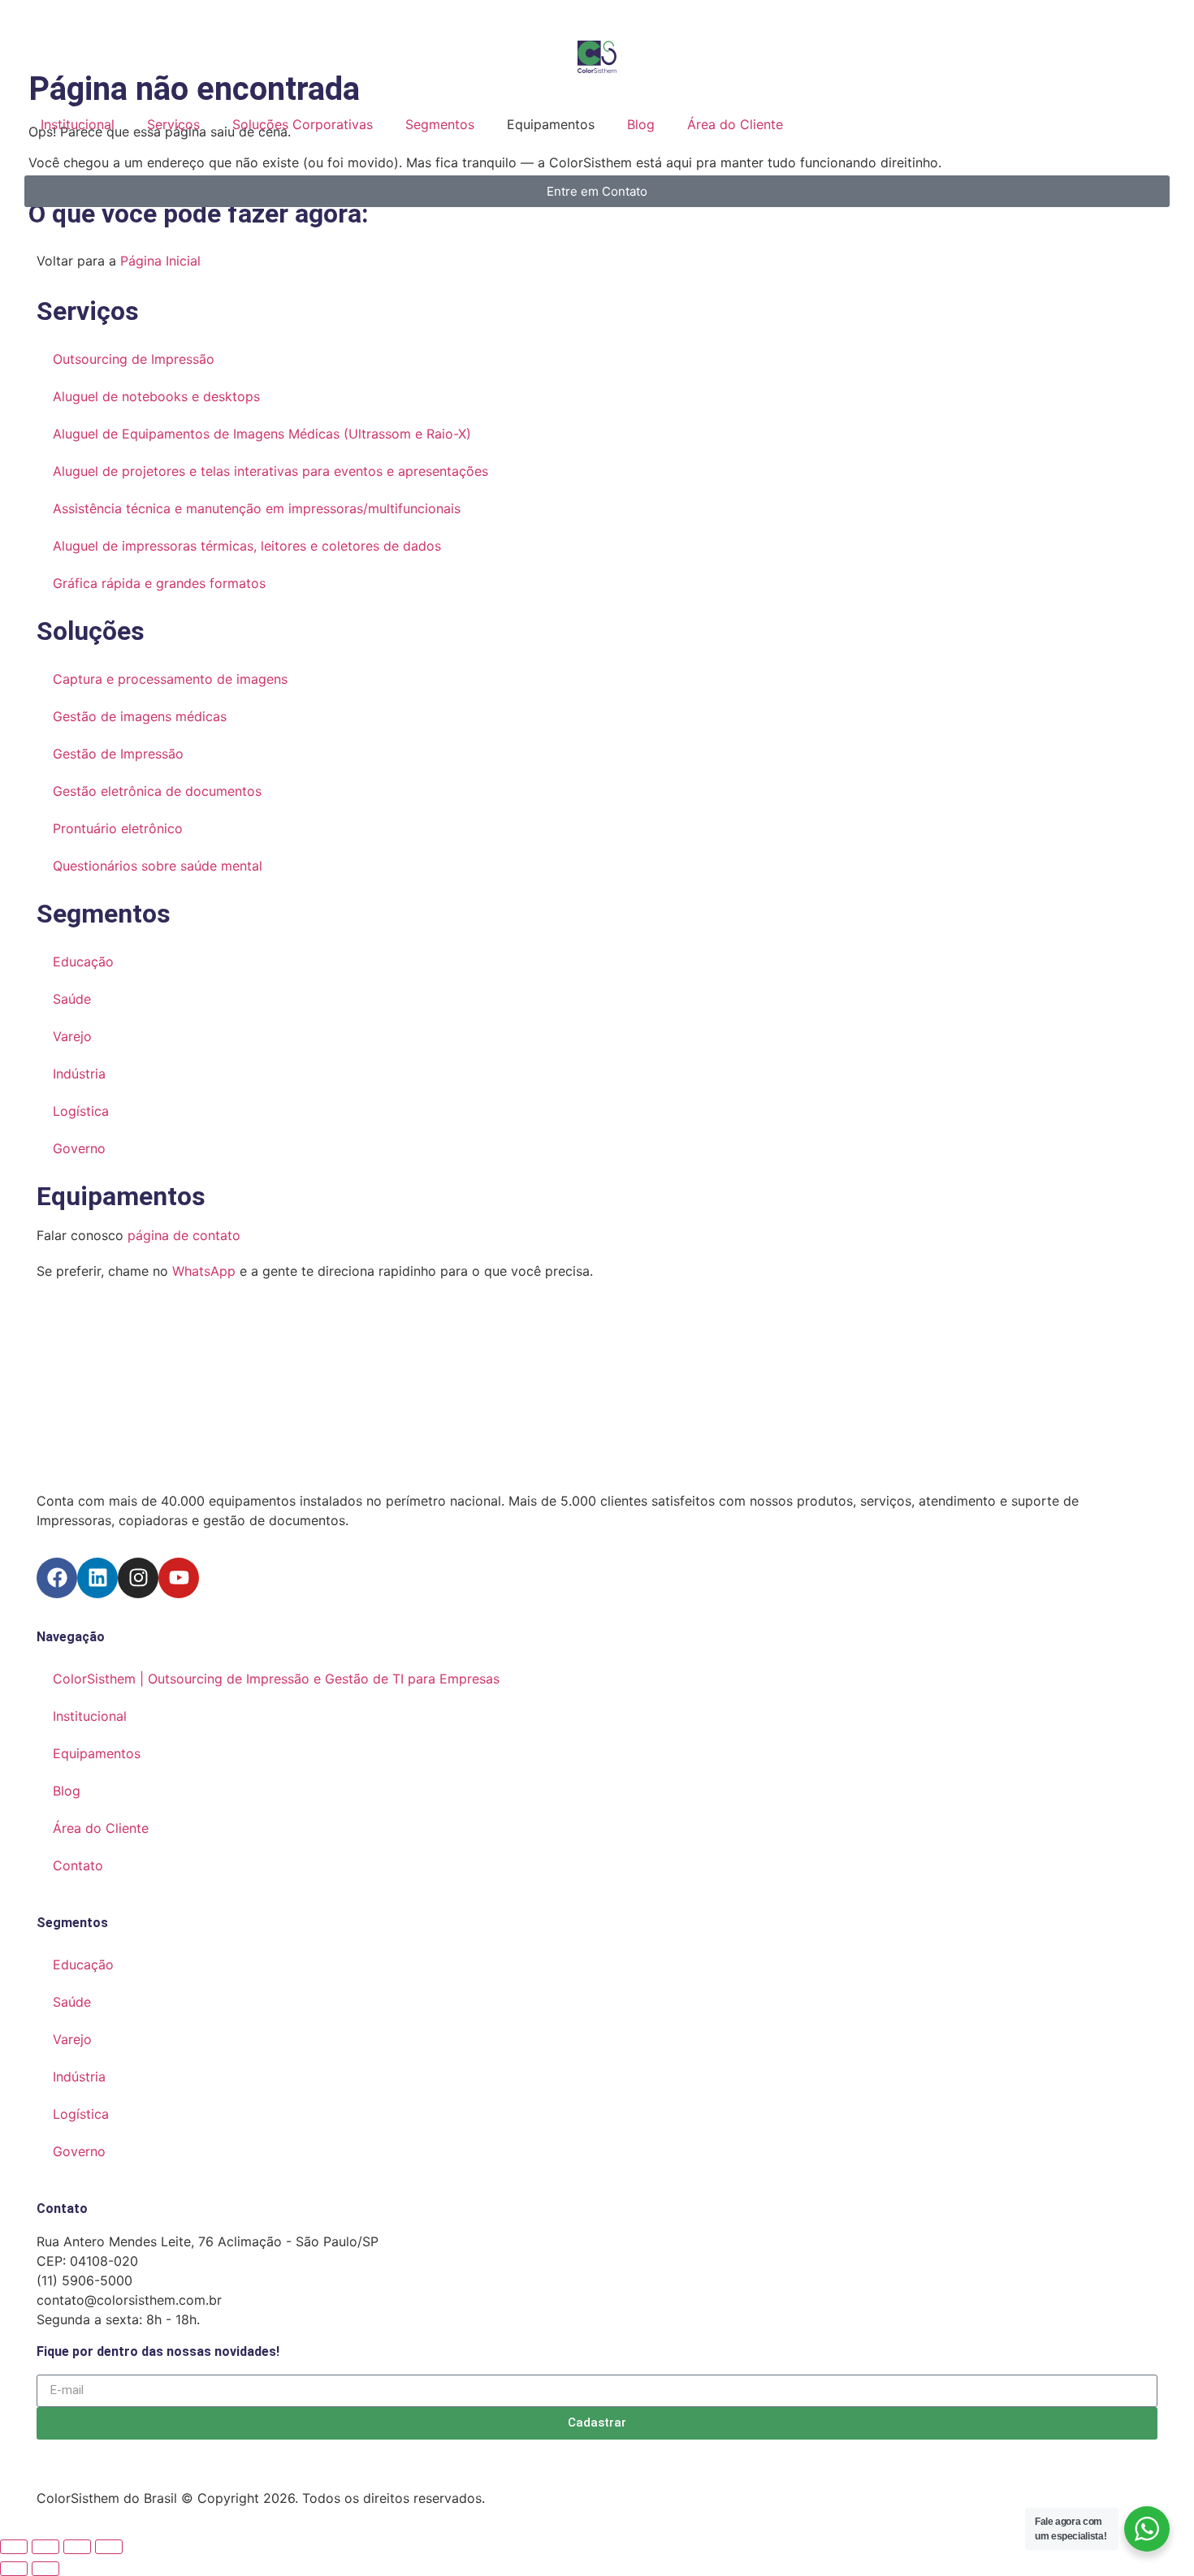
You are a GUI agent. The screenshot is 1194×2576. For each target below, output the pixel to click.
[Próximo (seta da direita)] (45, 2569)
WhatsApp (204, 1271)
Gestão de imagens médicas (140, 716)
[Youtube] (179, 1578)
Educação (83, 962)
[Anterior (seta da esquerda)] (14, 2569)
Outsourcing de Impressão (134, 359)
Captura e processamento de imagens (170, 679)
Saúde (72, 999)
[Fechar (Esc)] (109, 2547)
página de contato (184, 1235)
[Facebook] (57, 1578)
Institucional (78, 124)
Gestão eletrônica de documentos (157, 791)
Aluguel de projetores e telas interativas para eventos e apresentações (270, 471)
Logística (81, 1111)
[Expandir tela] (45, 2547)
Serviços (173, 124)
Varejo (72, 1036)
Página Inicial (160, 261)
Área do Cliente (820, 124)
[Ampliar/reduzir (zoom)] (14, 2547)
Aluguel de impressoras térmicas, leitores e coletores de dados (247, 546)
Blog (725, 124)
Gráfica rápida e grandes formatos (161, 583)
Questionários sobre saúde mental (158, 866)
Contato (78, 1865)
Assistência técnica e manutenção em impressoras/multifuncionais (257, 508)
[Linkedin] (97, 1578)
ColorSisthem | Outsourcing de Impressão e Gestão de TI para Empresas (276, 1679)
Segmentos (482, 124)
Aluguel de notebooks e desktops (156, 396)
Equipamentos (121, 1196)
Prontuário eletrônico (118, 828)
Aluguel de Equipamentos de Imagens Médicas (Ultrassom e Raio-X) (262, 434)
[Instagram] (138, 1578)
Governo (79, 1148)
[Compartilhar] (77, 2547)
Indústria (79, 1074)
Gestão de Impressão (118, 754)
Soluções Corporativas (324, 124)
